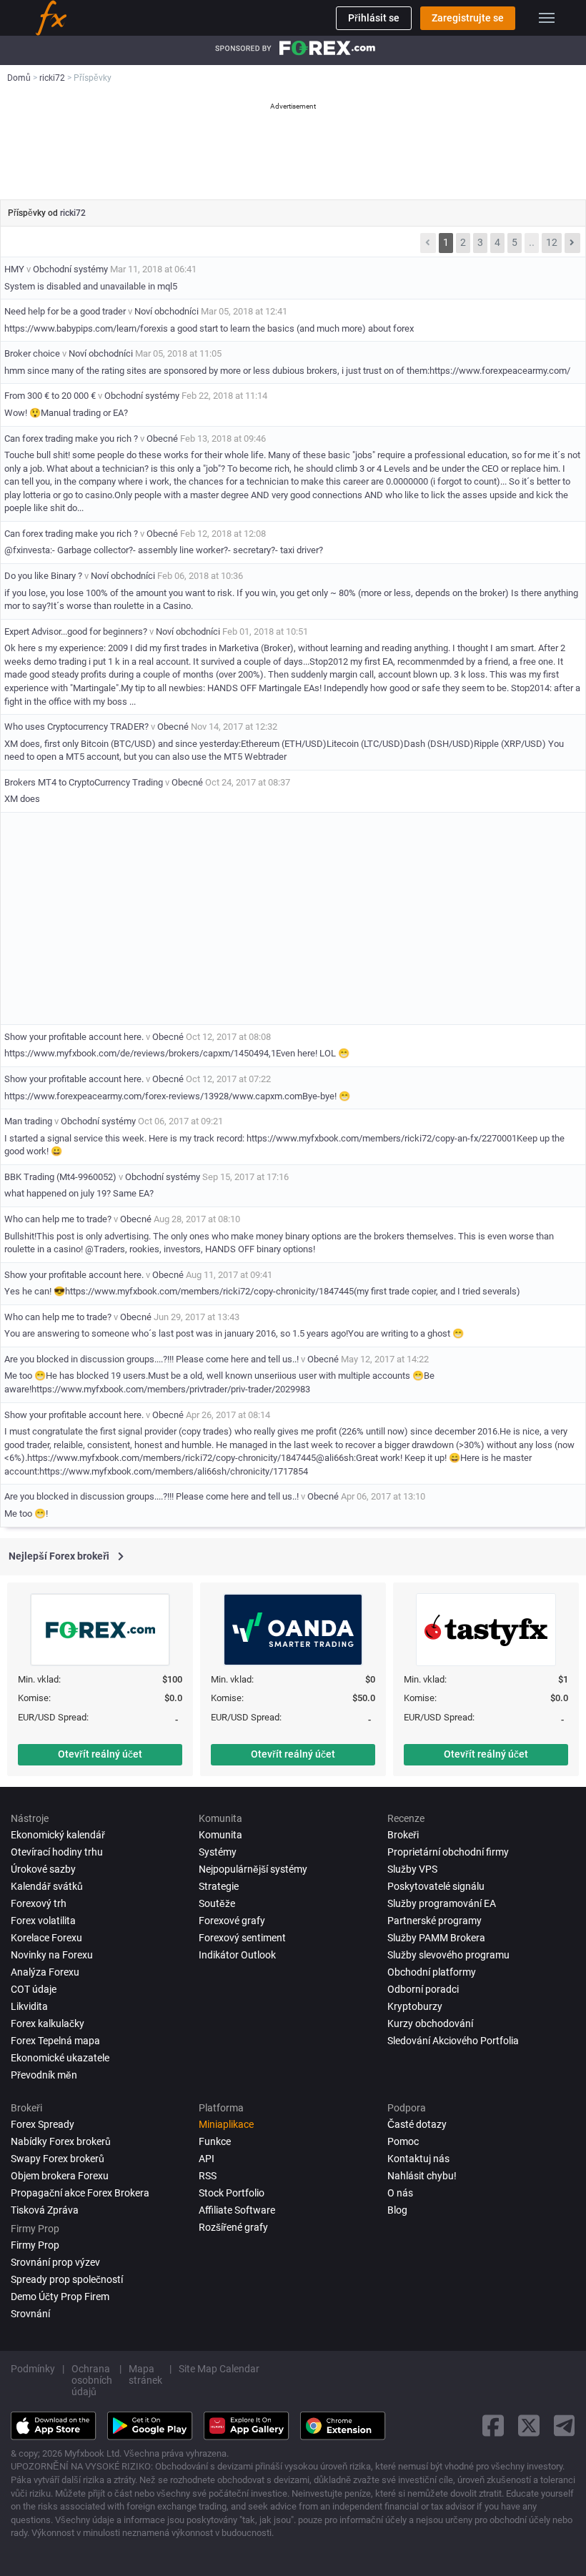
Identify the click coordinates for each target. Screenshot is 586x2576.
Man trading (28, 1121)
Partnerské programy (434, 1921)
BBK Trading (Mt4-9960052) (60, 1177)
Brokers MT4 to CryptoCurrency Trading (85, 782)
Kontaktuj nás (418, 2159)
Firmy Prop (35, 2245)
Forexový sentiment (242, 1938)
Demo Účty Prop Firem (60, 2297)
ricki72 (73, 213)
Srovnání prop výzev (55, 2262)
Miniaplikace (226, 2124)
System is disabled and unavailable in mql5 (91, 286)
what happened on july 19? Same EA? (79, 1193)
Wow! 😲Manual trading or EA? (66, 413)
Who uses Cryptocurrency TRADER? (76, 727)
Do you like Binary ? (44, 576)
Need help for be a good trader (65, 311)
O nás (400, 2193)
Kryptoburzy (415, 2006)
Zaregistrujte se (468, 18)
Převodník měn (44, 2075)
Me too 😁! (26, 1514)
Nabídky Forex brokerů (61, 2141)
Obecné (162, 439)
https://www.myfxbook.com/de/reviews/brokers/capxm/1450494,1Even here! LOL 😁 (177, 1053)
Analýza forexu (45, 1972)
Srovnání (30, 2314)
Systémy (218, 1852)
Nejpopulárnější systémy (253, 1869)
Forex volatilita (43, 1921)
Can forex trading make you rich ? (71, 439)
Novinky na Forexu (52, 1955)
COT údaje (34, 1989)
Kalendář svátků (47, 1886)
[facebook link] (493, 2426)
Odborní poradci (423, 1989)
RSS (208, 2176)
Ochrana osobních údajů (92, 2380)
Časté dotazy (417, 2124)
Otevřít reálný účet (100, 1754)
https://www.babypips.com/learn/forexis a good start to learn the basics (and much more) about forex (209, 328)
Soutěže (217, 1903)
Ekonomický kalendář (58, 1835)
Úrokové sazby (43, 1869)
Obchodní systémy (70, 269)
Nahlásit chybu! (422, 2176)
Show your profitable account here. (74, 1037)
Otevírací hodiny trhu (57, 1852)
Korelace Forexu (46, 1938)
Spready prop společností (67, 2279)
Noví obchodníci (167, 311)
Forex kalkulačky (48, 2023)
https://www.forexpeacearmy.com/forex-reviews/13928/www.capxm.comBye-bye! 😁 (177, 1096)
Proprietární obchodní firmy (448, 1852)
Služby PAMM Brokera (436, 1938)
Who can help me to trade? (58, 1219)
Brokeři (403, 1835)
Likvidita (29, 2006)
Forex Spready (43, 2124)
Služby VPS (412, 1869)
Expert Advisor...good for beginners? (76, 631)
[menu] (547, 18)
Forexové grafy (232, 1921)
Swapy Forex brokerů (58, 2159)
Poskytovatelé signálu (436, 1886)
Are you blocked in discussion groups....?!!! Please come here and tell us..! (152, 1359)
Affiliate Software (237, 2210)
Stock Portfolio (232, 2193)
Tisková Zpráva (45, 2210)
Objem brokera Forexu (60, 2176)
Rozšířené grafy (233, 2227)
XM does (22, 799)
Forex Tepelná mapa (55, 2041)
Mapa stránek (145, 2374)
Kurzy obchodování (430, 2023)
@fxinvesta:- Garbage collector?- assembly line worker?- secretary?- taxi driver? (164, 550)
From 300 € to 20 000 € (50, 396)
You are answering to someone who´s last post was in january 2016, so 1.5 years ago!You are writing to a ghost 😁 (234, 1333)
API (207, 2159)
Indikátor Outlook (237, 1955)
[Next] (572, 243)
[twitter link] (529, 2426)
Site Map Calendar (219, 2369)
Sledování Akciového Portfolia (453, 2041)
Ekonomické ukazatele (60, 2058)
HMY (14, 269)
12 (552, 242)
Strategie (219, 1886)
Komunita (220, 1835)
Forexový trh (39, 1903)
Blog (397, 2210)
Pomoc (403, 2141)
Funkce (215, 2141)
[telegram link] (565, 2426)
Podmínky (33, 2369)
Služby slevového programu (448, 1955)
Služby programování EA (442, 1903)
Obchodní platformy (432, 1972)
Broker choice (32, 353)
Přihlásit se (374, 18)
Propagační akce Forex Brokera (80, 2193)
